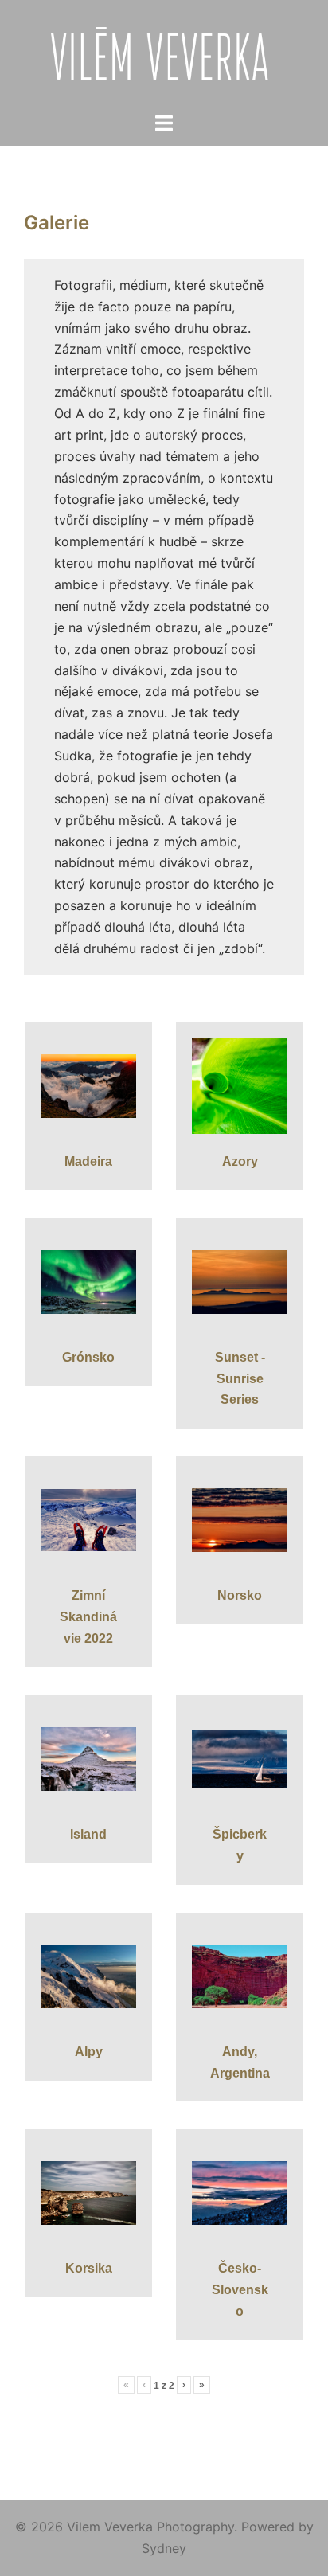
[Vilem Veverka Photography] (164, 54)
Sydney (164, 2548)
